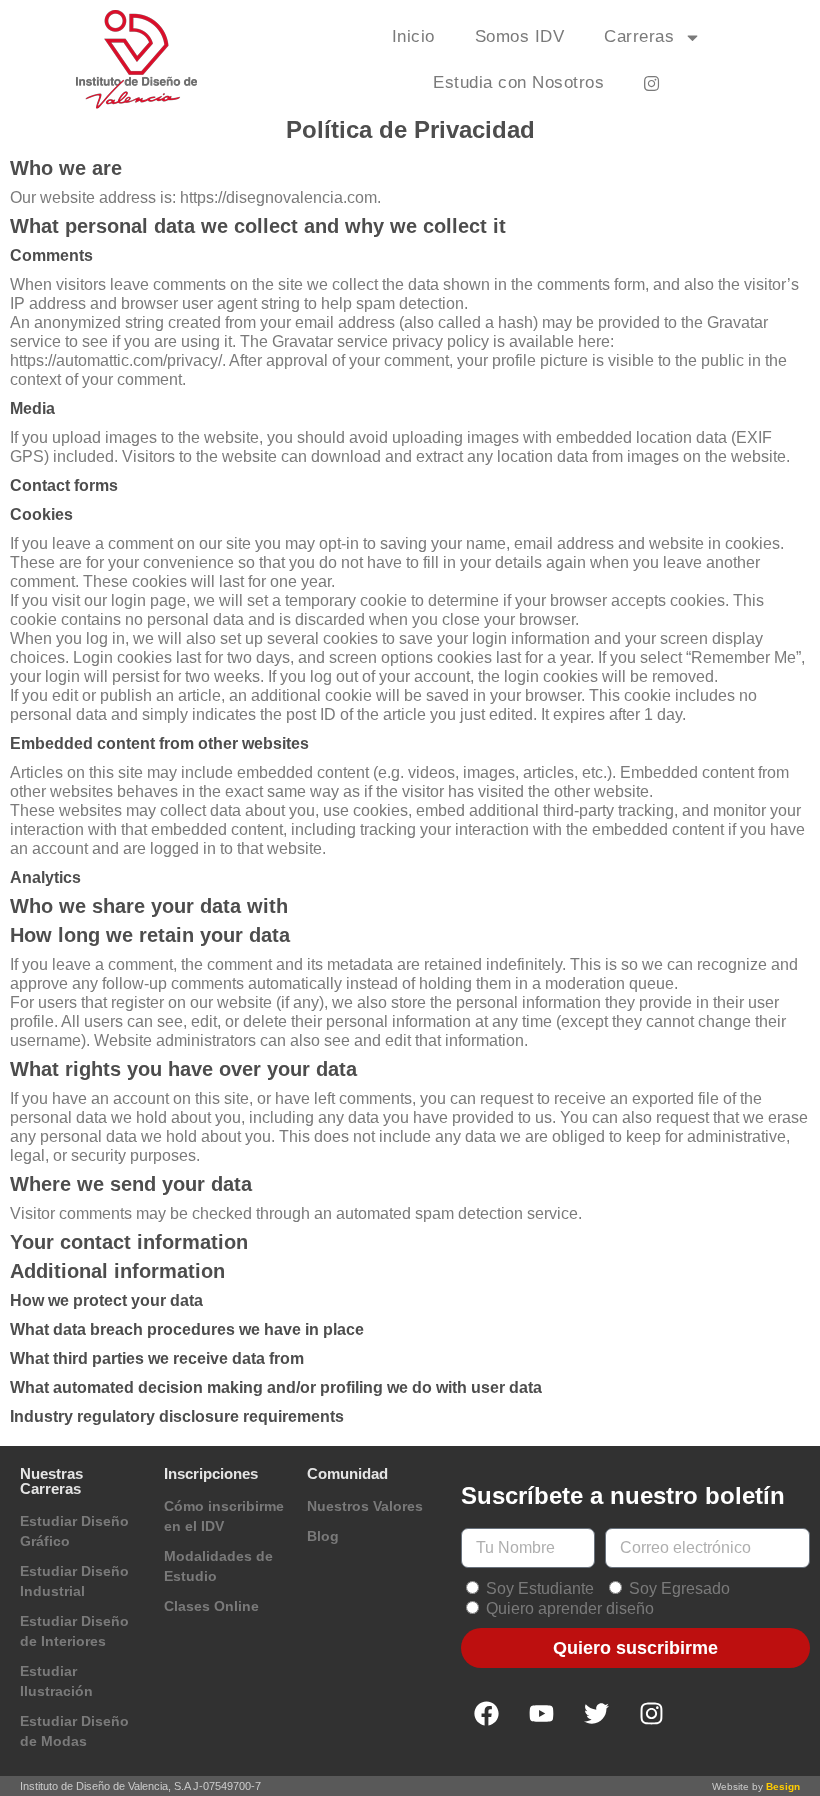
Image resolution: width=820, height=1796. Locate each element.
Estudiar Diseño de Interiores (74, 1631)
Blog (323, 1536)
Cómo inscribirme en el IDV (224, 1516)
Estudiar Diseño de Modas (74, 1731)
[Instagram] (651, 1713)
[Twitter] (596, 1713)
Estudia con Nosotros (518, 82)
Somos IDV (520, 36)
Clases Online (211, 1606)
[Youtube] (541, 1713)
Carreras (639, 36)
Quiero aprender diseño (570, 1608)
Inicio (413, 36)
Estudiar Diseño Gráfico (74, 1531)
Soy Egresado (679, 1588)
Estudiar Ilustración (56, 1681)
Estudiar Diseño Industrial (74, 1581)
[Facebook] (486, 1713)
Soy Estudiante (540, 1588)
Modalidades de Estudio (218, 1566)
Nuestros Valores (365, 1506)
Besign (783, 1786)
